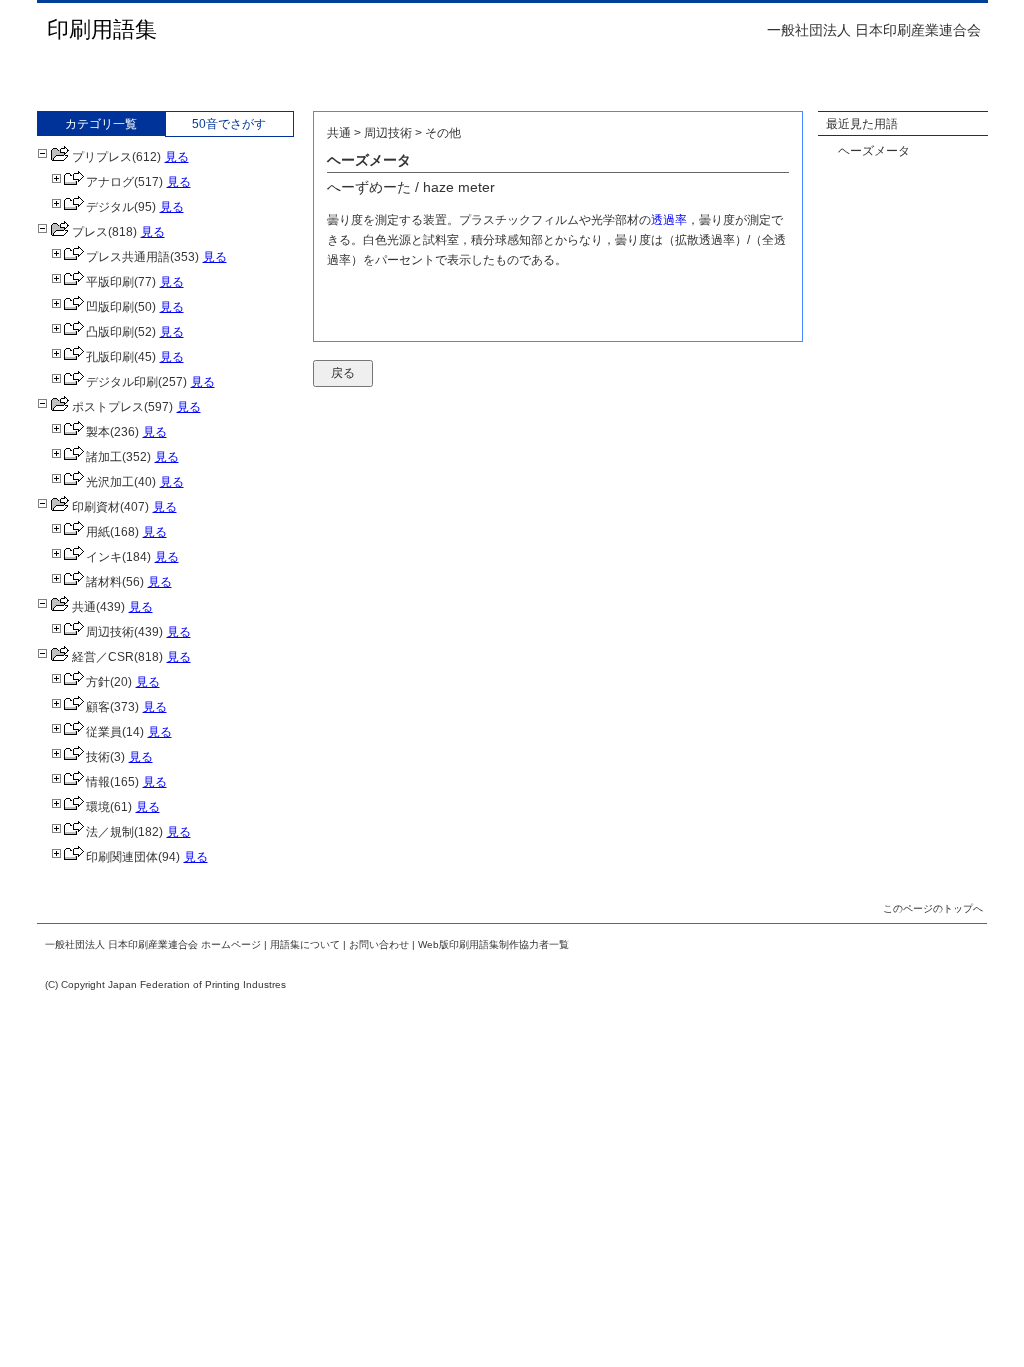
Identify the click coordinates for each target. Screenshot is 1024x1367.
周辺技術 (110, 632)
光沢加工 (110, 482)
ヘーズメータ (874, 151)
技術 (98, 757)
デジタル (110, 207)
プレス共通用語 (128, 257)
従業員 (104, 732)
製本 (98, 432)
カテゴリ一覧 (101, 124)
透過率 (669, 220)
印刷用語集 (102, 29)
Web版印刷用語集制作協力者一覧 (493, 944)
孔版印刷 (110, 357)
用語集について (305, 944)
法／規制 (110, 832)
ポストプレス (108, 407)
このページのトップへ (933, 908)
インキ (104, 557)
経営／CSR (103, 657)
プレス (90, 232)
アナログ (110, 182)
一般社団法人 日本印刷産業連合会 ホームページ (153, 944)
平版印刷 (110, 282)
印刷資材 (96, 507)
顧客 (98, 707)
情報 (98, 782)
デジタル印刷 (122, 382)
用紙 (98, 532)
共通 (84, 607)
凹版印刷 (110, 307)
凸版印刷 (110, 332)
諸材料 (104, 582)
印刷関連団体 (122, 857)
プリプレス (102, 157)
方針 (98, 682)
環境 (98, 807)
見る (177, 157)
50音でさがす (229, 124)
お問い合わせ (379, 944)
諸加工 (104, 457)
